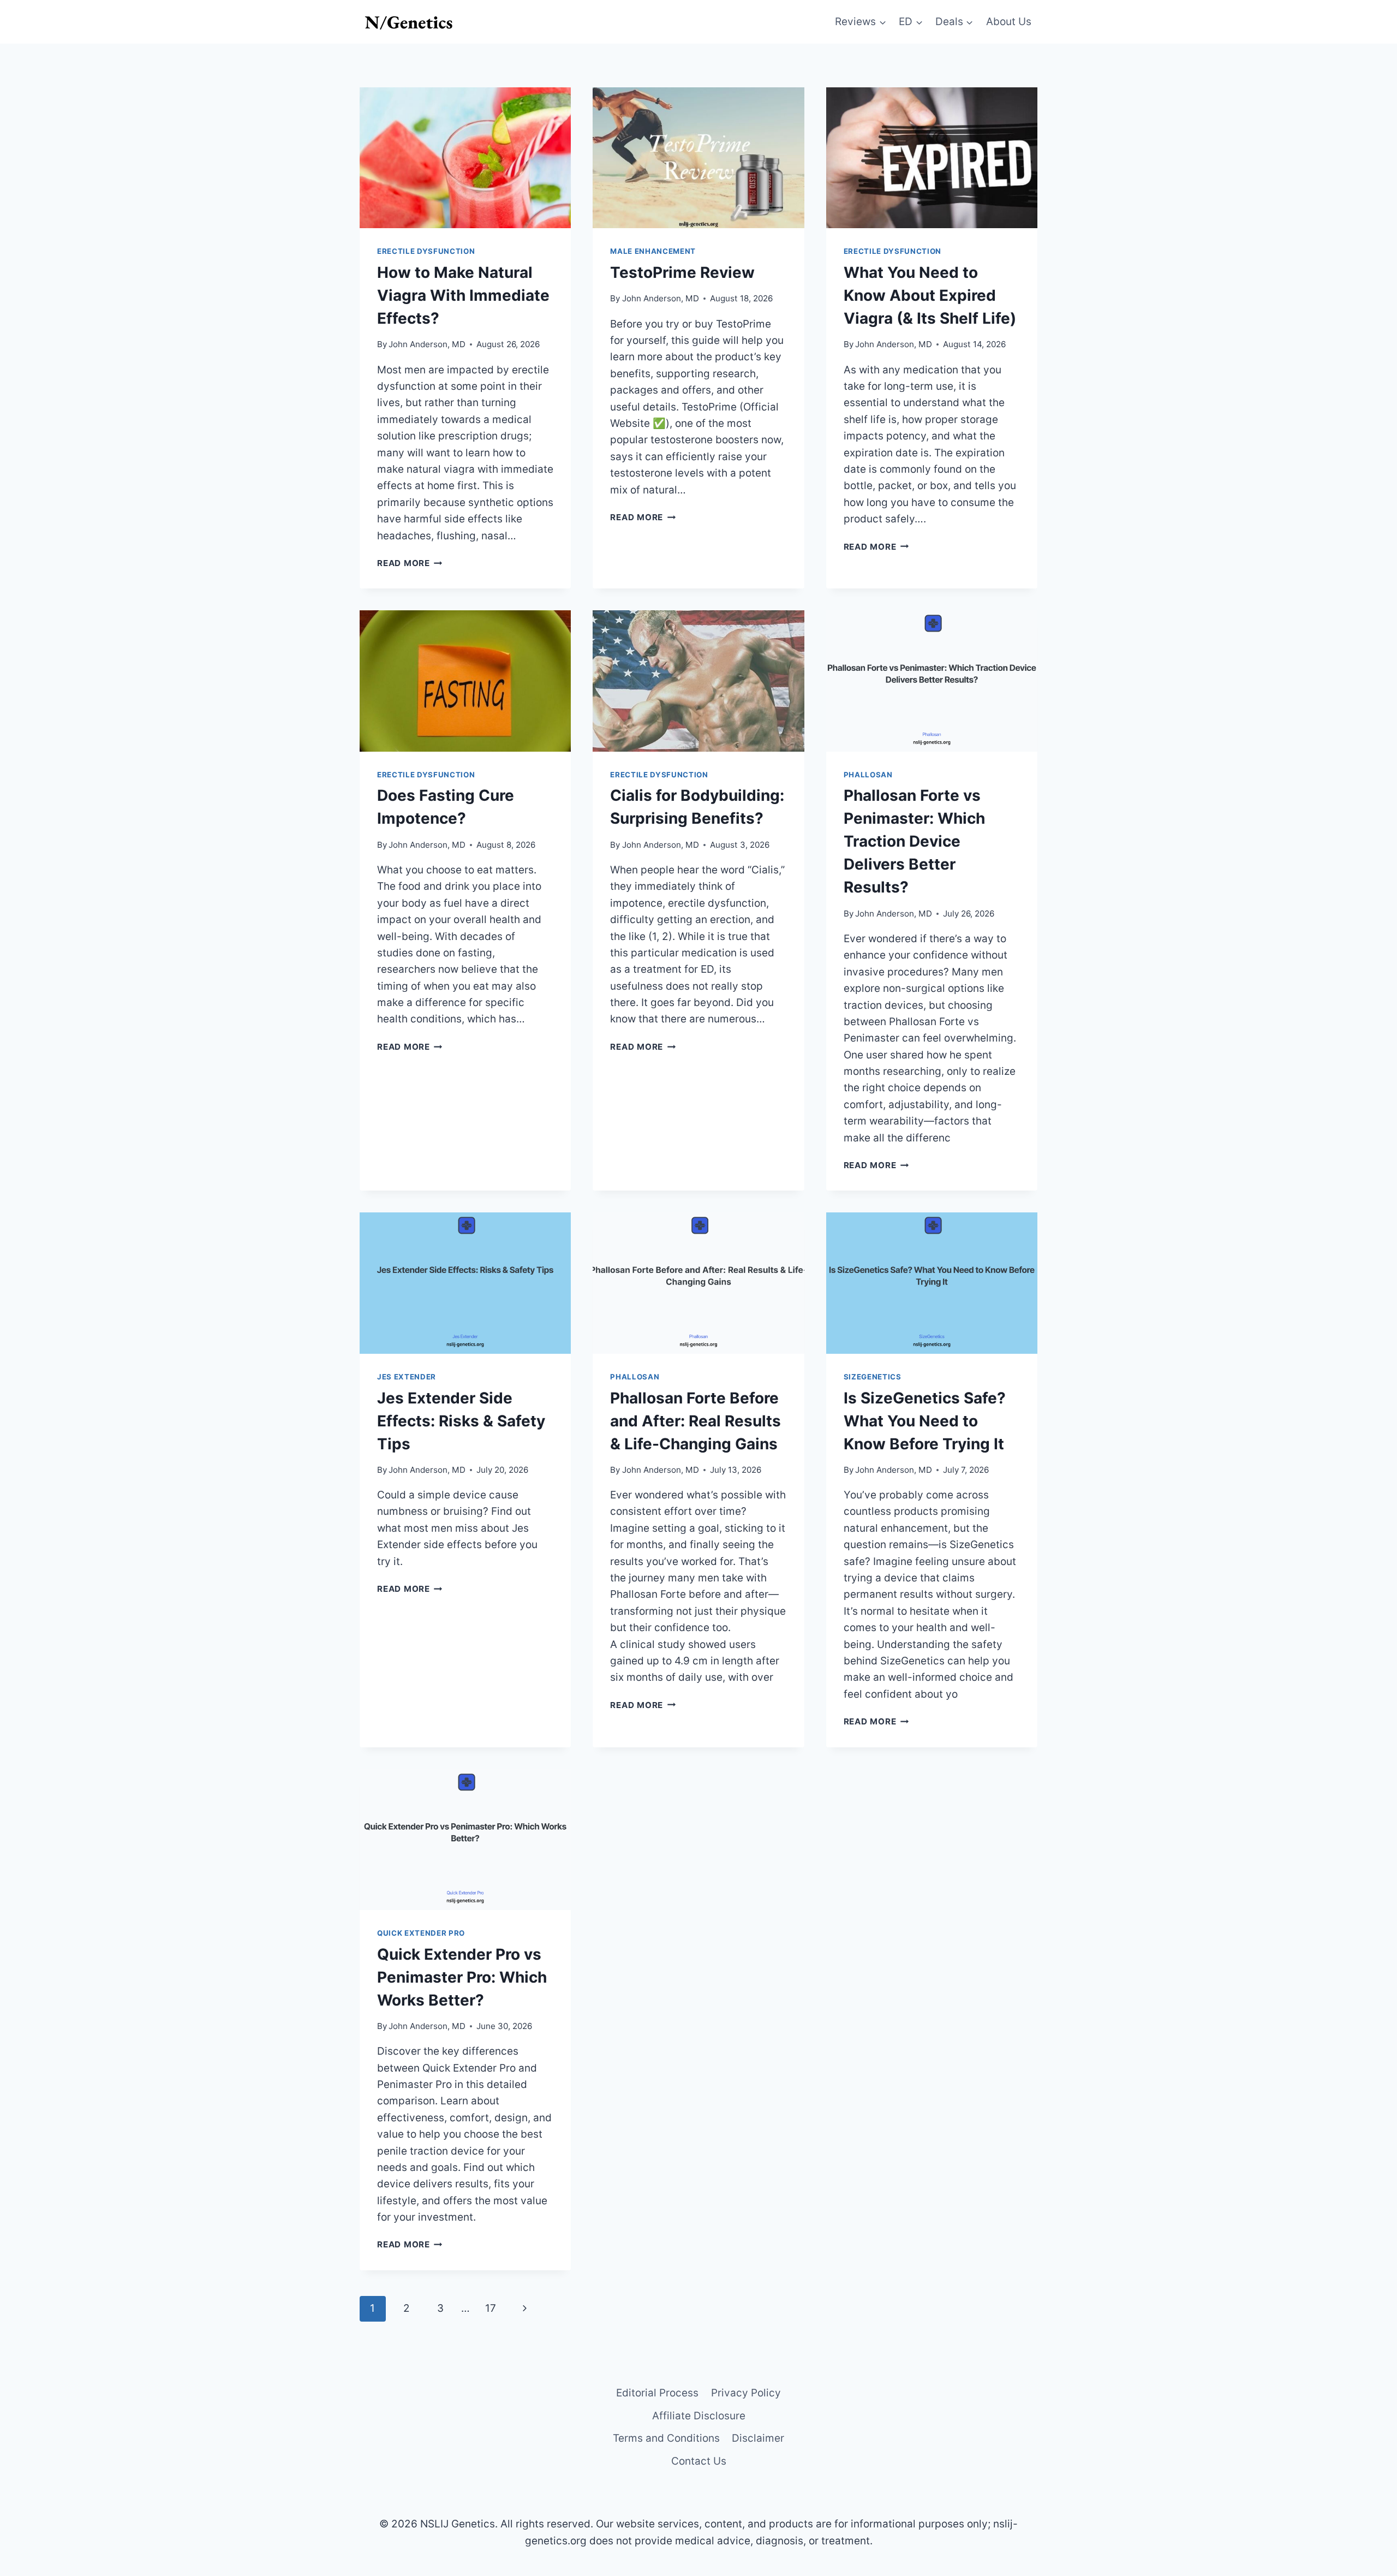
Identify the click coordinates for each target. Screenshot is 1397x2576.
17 (491, 2308)
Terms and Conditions (666, 2438)
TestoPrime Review (682, 272)
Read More (410, 563)
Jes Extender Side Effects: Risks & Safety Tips (461, 1421)
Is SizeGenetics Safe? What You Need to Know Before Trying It (925, 1421)
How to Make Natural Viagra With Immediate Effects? (463, 295)
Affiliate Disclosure (699, 2416)
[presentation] (465, 158)
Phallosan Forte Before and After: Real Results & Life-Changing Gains (695, 1421)
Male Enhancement (653, 251)
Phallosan (868, 775)
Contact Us (699, 2461)
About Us (1009, 22)
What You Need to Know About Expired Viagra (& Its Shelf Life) (930, 295)
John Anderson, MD (427, 344)
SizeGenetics (873, 1377)
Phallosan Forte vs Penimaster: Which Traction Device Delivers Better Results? (914, 841)
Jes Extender (407, 1377)
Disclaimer (758, 2438)
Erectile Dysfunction (426, 251)
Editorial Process (657, 2393)
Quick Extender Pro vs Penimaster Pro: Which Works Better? (462, 1977)
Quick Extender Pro (421, 1933)
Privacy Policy (746, 2393)
